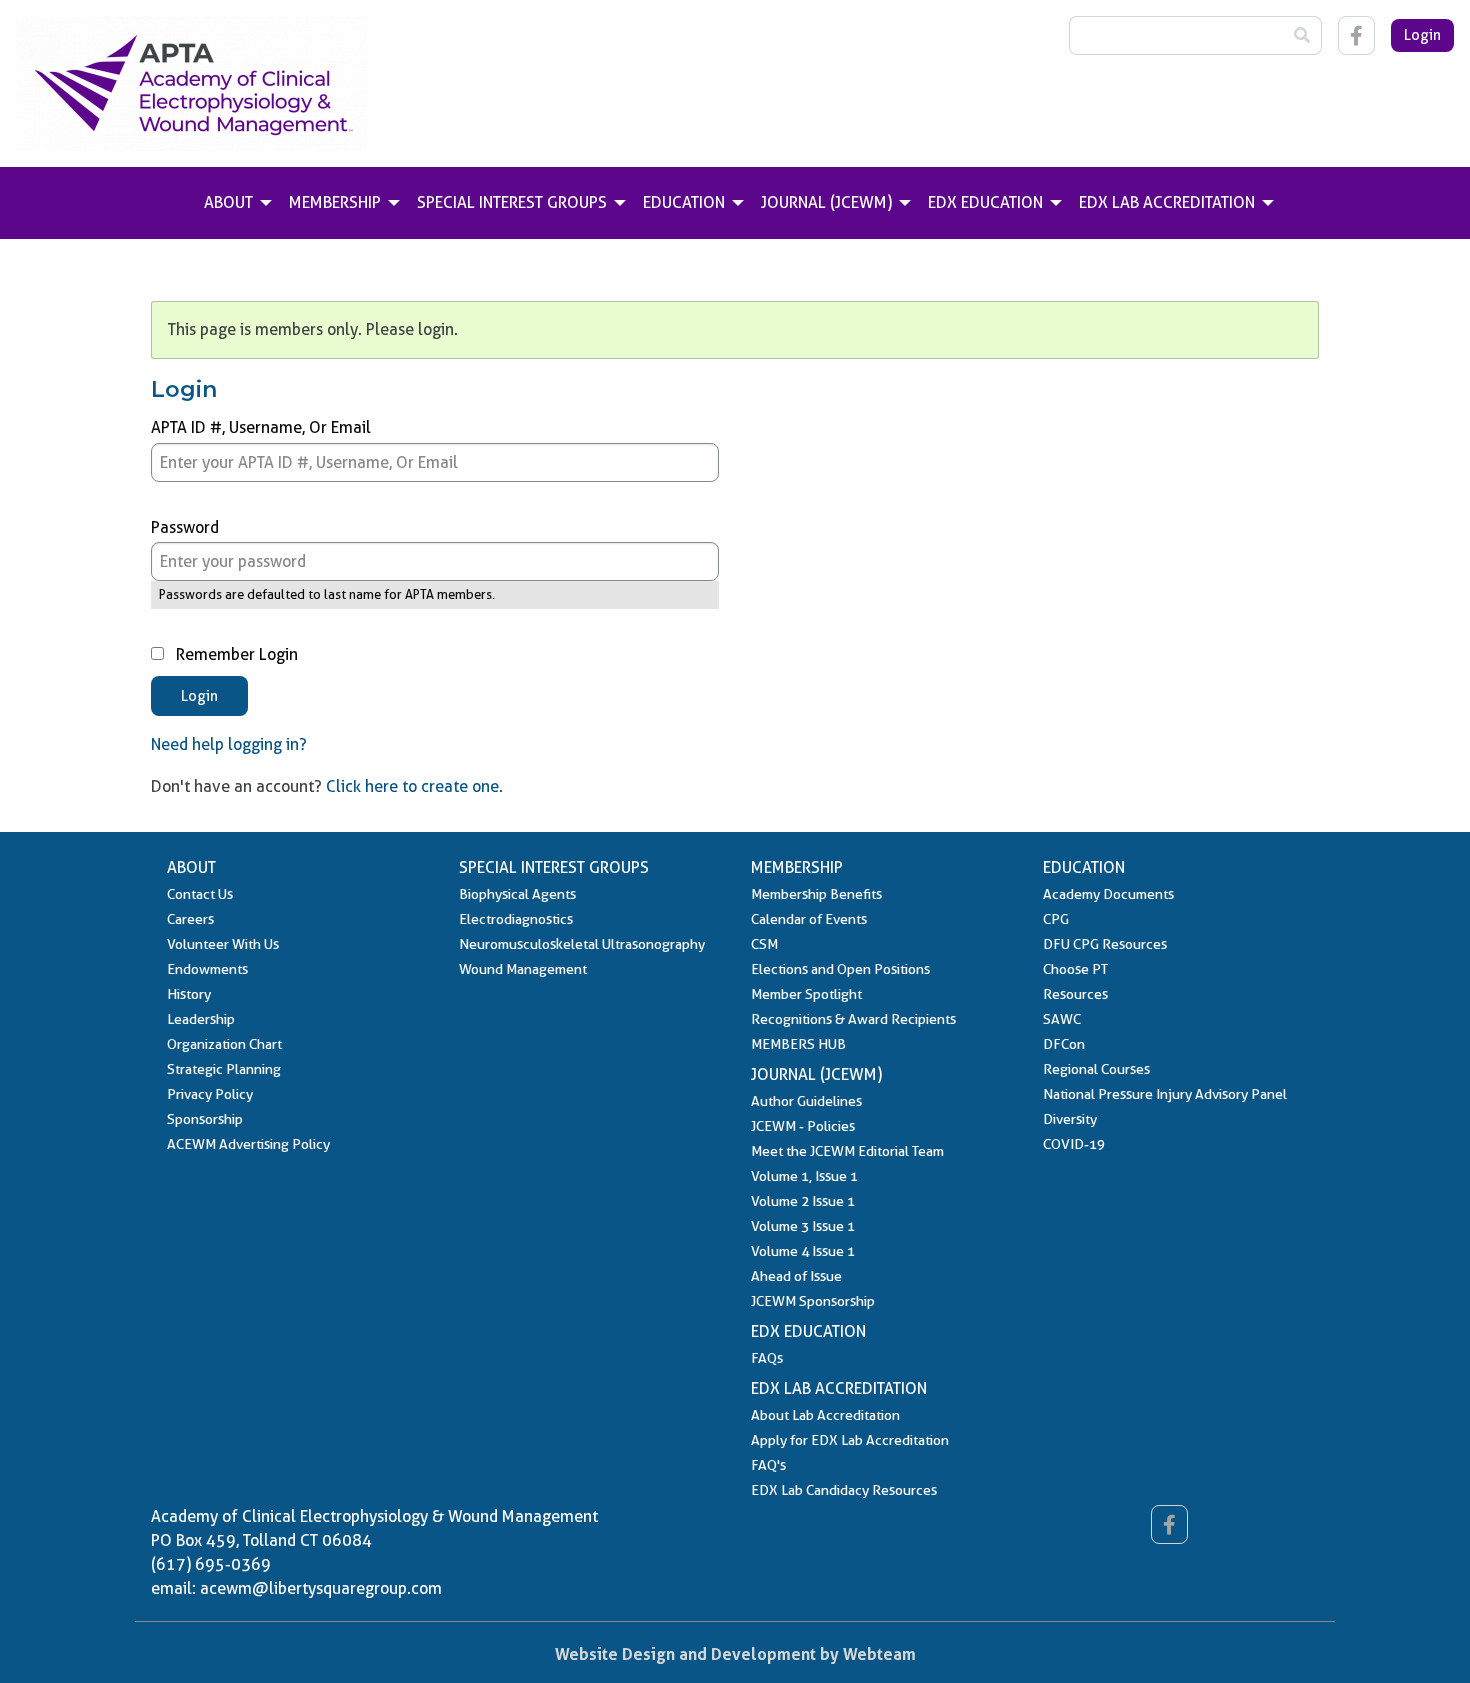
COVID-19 (1074, 1144)
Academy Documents (1108, 894)
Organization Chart (224, 1044)
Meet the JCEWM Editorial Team (847, 1151)
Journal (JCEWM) (816, 1074)
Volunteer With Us (223, 944)
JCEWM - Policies (803, 1126)
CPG (1056, 919)
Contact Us (200, 894)
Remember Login (235, 654)
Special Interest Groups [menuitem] (512, 202)
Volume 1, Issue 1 (804, 1176)
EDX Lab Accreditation (839, 1388)
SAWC (1062, 1019)
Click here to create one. (414, 786)
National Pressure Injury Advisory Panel (1165, 1094)
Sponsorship (205, 1119)
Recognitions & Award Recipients (853, 1019)
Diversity (1070, 1119)
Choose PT (1075, 969)
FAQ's (768, 1465)
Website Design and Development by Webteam (735, 1654)
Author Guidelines (806, 1101)
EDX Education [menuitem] (985, 202)
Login (1422, 35)
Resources (1075, 994)
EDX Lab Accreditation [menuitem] (1167, 202)
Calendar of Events (809, 919)
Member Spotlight (806, 994)
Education (1084, 867)
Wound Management (523, 969)
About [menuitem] (228, 202)
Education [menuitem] (684, 202)
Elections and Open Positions (840, 969)
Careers (190, 919)
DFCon (1064, 1044)
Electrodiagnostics (516, 919)
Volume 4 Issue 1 (803, 1251)
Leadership (201, 1019)
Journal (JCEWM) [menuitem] (826, 202)
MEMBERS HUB (798, 1044)
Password (185, 527)
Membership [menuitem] (335, 202)
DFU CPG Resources (1105, 944)
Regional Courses (1096, 1069)
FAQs (767, 1358)
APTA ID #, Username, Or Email (261, 427)
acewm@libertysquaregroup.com (321, 1588)
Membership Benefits (816, 894)
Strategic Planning (224, 1069)
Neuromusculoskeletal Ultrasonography (582, 944)
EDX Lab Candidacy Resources (844, 1490)
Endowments (207, 969)
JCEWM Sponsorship (813, 1301)
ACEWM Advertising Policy (248, 1144)
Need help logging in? (229, 744)
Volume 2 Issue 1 (803, 1201)
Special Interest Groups (554, 867)
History (189, 994)
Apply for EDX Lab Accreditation (850, 1440)
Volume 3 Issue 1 (803, 1226)
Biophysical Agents (517, 894)
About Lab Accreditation (825, 1415)
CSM (764, 944)
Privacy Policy (210, 1094)
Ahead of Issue (796, 1276)
